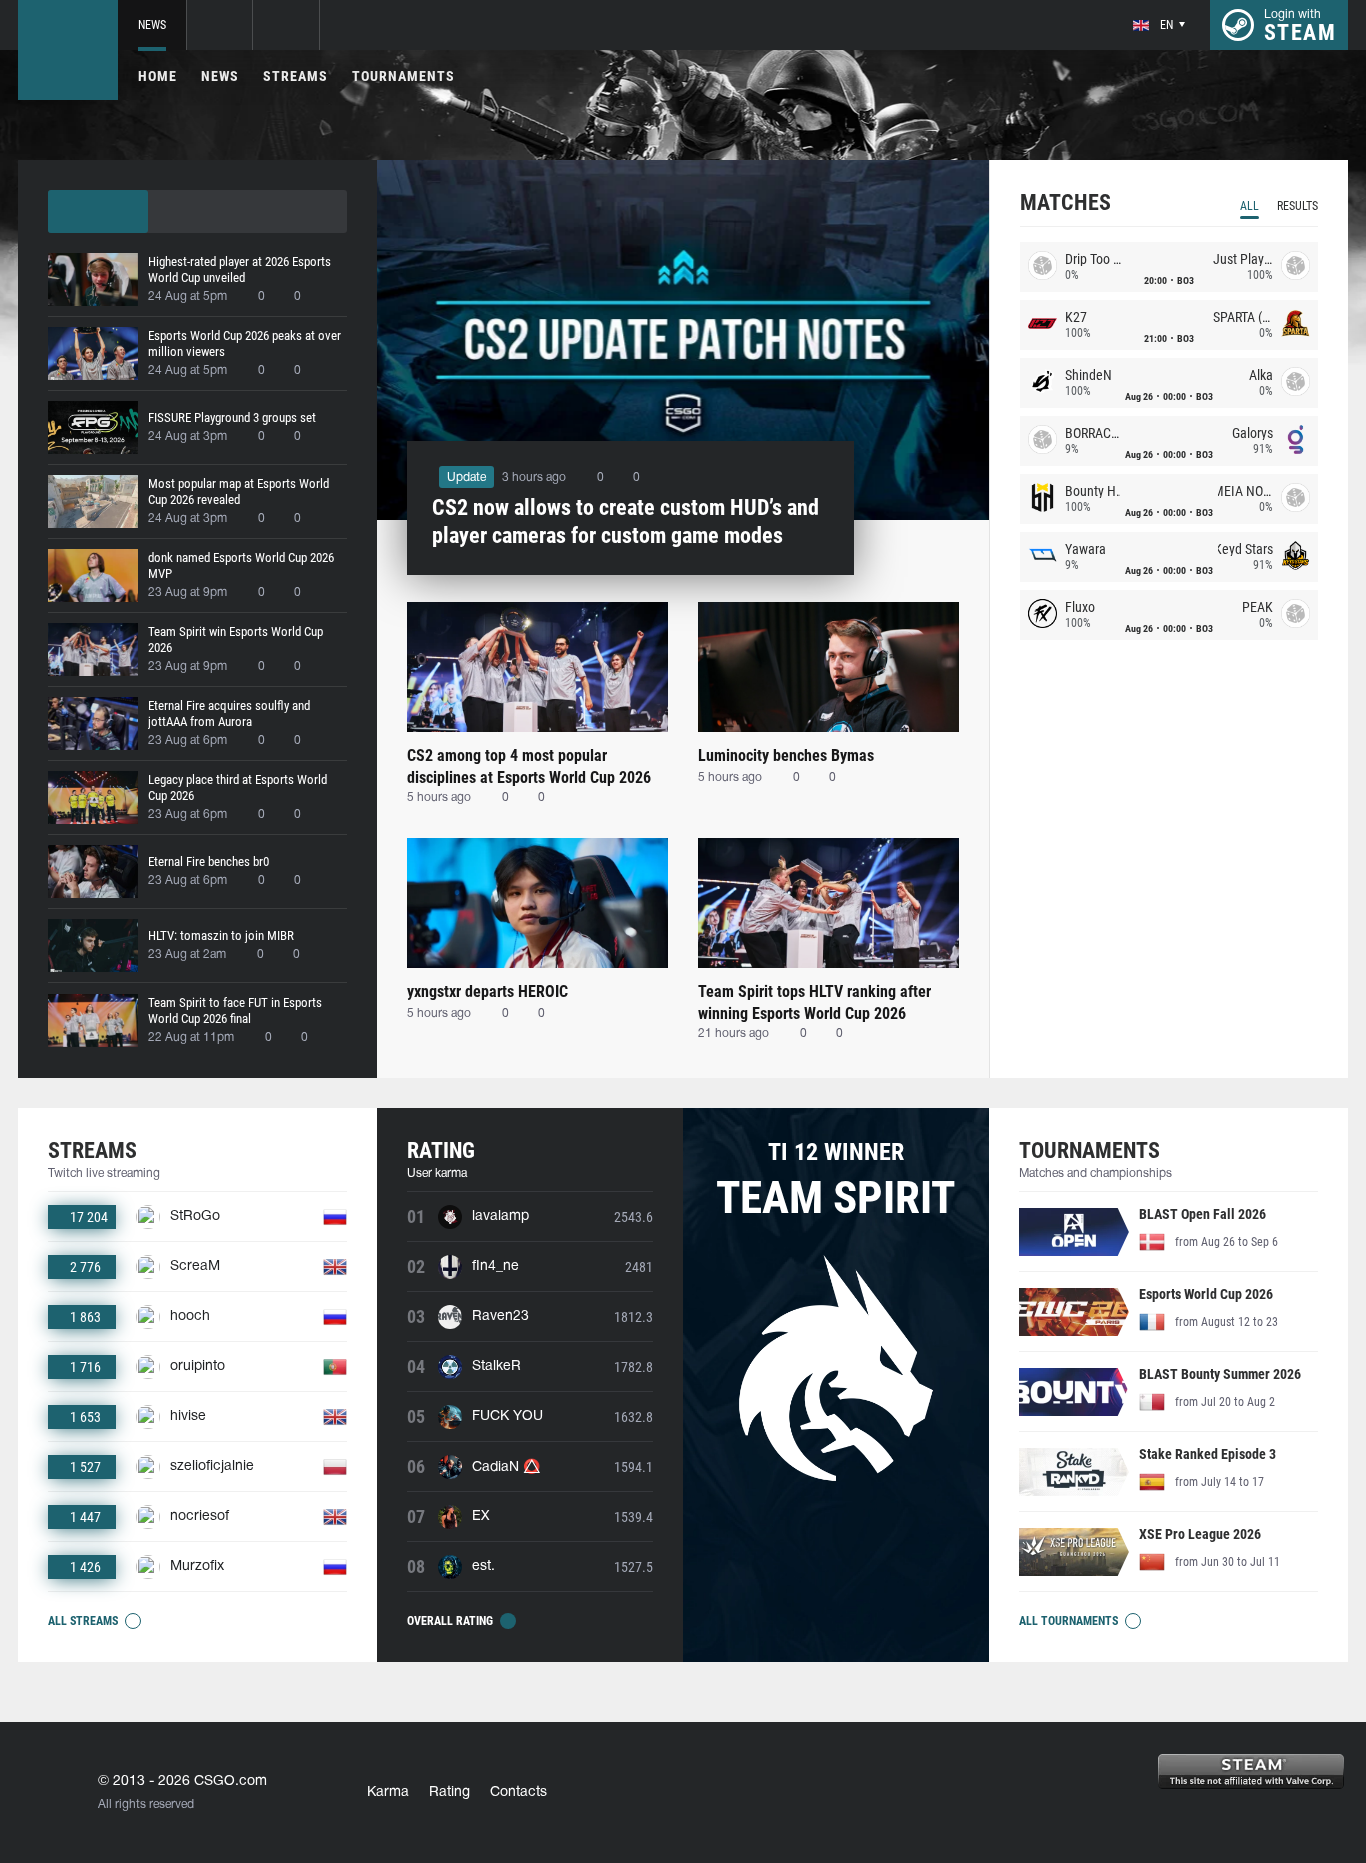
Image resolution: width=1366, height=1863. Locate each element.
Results (1297, 206)
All (1249, 206)
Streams (295, 76)
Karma (388, 1792)
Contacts (518, 1792)
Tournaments (403, 76)
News (152, 25)
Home (157, 76)
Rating (449, 1792)
